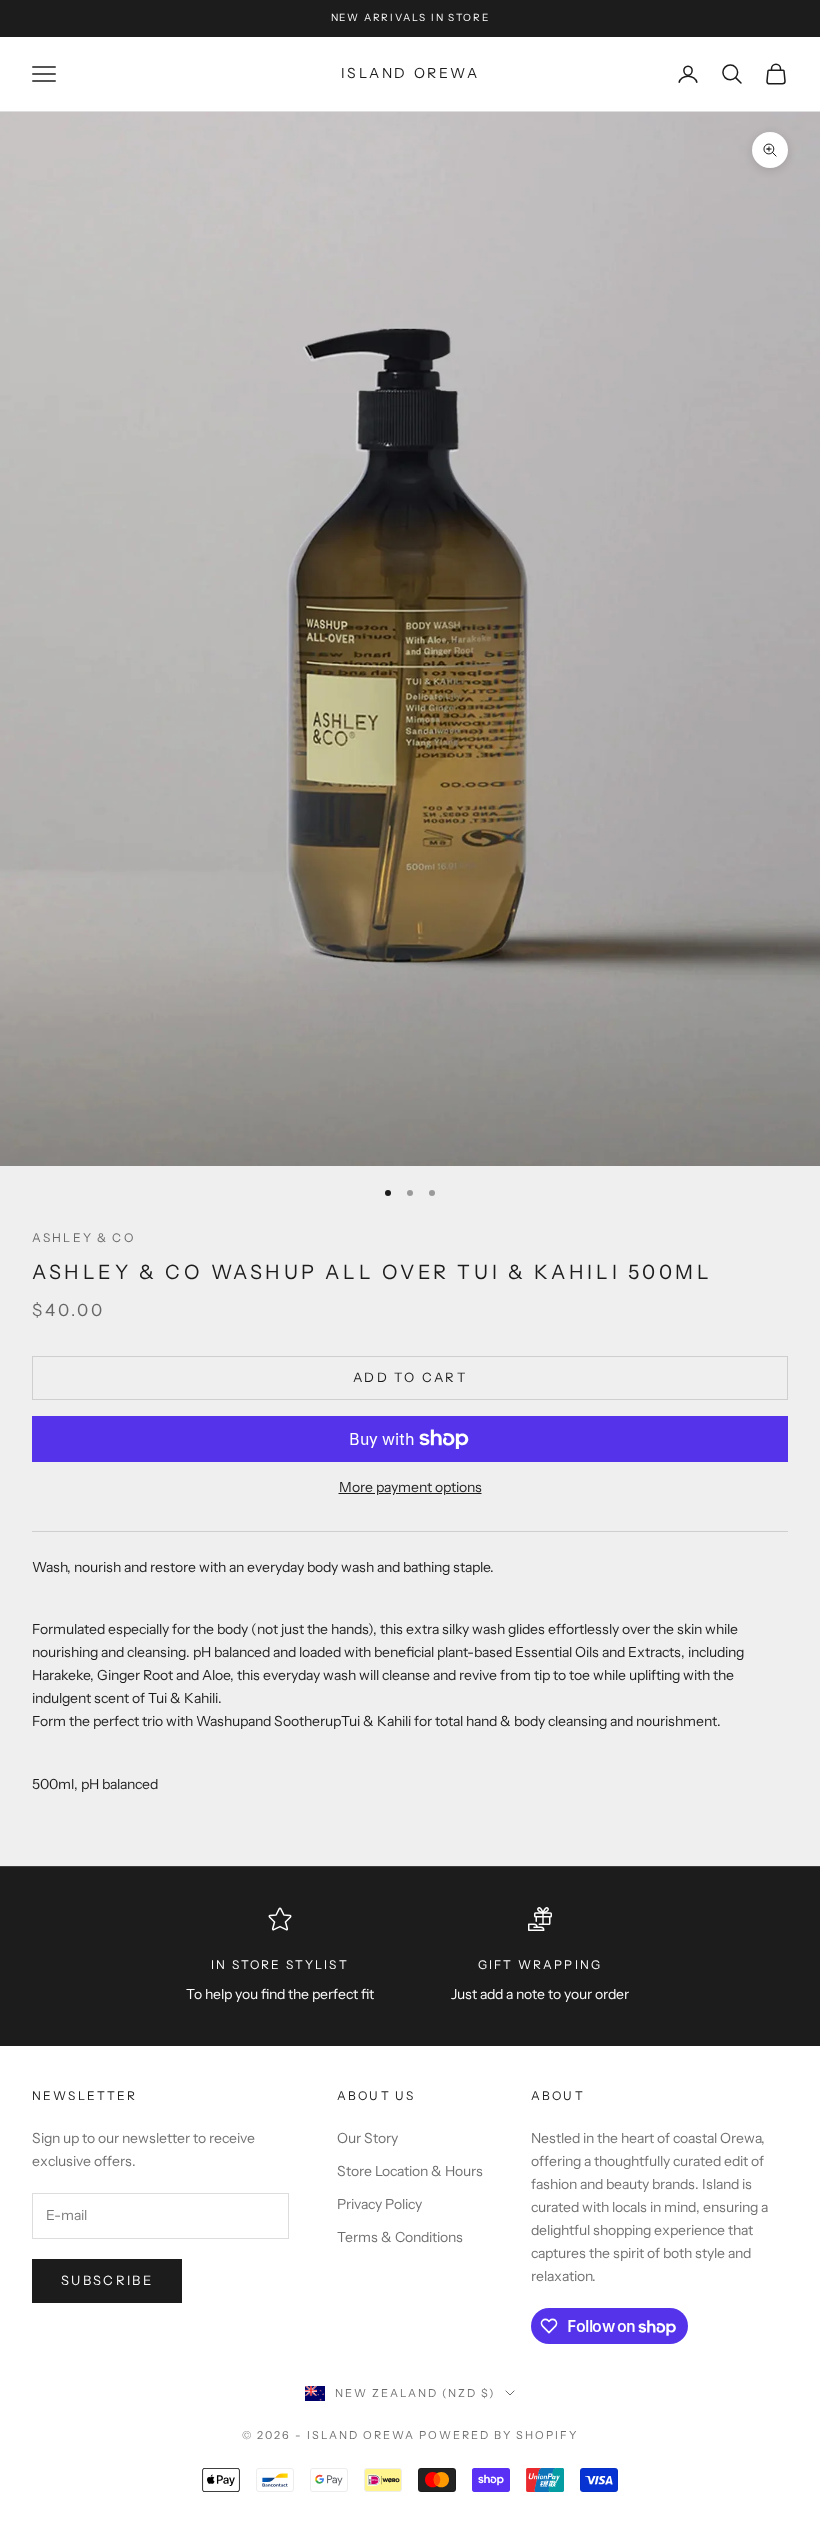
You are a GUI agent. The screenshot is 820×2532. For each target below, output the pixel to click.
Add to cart (410, 1377)
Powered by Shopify (498, 2435)
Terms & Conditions (400, 2237)
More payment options (410, 1487)
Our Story (367, 2138)
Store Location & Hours (410, 2171)
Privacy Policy (379, 2204)
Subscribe (107, 2280)
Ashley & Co (83, 1237)
